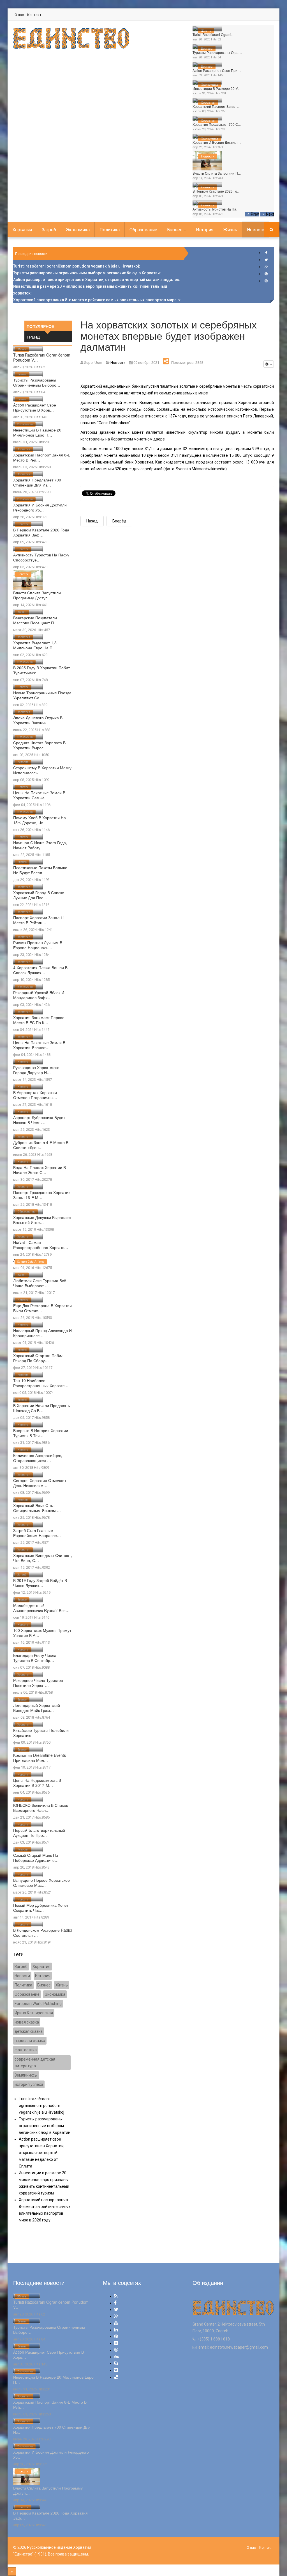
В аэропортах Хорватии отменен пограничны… (35, 1095)
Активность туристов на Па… (216, 209)
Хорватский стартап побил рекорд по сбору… (38, 1358)
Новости (208, 157)
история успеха (29, 2084)
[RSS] (116, 2296)
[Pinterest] (266, 274)
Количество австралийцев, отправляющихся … (38, 1458)
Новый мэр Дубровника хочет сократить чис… (41, 1908)
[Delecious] (116, 2377)
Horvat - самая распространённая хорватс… (41, 1245)
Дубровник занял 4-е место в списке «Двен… (41, 1145)
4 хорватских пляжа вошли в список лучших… (40, 970)
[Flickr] (116, 2343)
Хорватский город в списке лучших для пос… (39, 895)
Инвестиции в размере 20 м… (217, 88)
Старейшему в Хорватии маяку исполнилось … (42, 770)
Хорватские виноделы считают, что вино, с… (43, 1558)
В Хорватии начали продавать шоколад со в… (41, 1408)
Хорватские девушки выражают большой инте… (42, 1220)
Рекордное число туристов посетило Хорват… (38, 1683)
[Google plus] (266, 267)
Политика (110, 230)
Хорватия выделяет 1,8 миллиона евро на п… (35, 645)
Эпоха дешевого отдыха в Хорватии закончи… (38, 720)
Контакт (34, 15)
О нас (19, 15)
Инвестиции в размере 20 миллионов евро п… (37, 432)
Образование (143, 230)
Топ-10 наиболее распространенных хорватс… (41, 1383)
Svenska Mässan (191, 469)
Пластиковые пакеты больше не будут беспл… (40, 870)
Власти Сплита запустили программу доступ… (37, 595)
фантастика (26, 2050)
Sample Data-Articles (31, 1262)
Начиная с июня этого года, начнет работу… (40, 845)
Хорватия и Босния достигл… (217, 142)
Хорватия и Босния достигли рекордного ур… (40, 507)
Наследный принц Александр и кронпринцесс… (42, 1333)
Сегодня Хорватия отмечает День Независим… (40, 1483)
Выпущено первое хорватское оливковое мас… (41, 1883)
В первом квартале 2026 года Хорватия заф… (41, 532)
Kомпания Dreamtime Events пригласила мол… (40, 1758)
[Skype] (116, 2363)
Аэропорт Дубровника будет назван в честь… (39, 1120)
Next (270, 214)
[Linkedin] (116, 2330)
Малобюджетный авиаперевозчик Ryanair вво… (41, 1608)
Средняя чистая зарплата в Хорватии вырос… (39, 745)
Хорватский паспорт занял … (217, 106)
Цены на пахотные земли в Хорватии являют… (39, 1045)
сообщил (262, 455)
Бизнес (207, 49)
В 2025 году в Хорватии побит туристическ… (41, 670)
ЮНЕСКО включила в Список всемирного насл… (40, 1808)
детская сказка (29, 2031)
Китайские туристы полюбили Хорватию (41, 1733)
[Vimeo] (116, 2370)
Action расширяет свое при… (217, 70)
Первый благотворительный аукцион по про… (39, 1833)
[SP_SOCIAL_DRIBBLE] (266, 281)
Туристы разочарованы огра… (217, 52)
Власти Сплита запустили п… (217, 173)
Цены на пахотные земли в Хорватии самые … (39, 795)
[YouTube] (116, 2323)
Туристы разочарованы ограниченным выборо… (37, 382)
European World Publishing (38, 2004)
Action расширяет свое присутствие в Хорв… (35, 407)
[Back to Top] (12, 2572)
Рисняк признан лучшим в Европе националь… (38, 945)
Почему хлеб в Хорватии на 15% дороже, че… (40, 820)
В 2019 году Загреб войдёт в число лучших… (40, 1583)
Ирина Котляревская (34, 2013)
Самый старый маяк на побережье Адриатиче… (36, 1858)
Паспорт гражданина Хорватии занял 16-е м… (42, 1195)
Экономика (210, 85)
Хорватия (208, 103)
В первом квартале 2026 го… (217, 191)
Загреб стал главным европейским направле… (37, 1533)
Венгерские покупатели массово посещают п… (35, 620)
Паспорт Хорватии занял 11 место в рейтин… (39, 920)
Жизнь (206, 31)
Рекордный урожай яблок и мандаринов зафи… (39, 995)
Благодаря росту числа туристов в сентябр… (35, 1658)
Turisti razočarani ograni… (214, 34)
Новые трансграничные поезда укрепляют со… (42, 695)
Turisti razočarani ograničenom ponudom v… (42, 357)
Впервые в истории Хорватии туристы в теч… (41, 1433)
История (205, 230)
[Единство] (71, 38)
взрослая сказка (30, 2041)
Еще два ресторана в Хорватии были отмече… (42, 1308)
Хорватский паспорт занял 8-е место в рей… (42, 457)
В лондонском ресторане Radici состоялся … (42, 1933)
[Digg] (117, 2357)
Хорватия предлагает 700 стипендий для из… (37, 482)
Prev (255, 214)
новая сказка (27, 2022)
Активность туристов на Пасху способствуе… (41, 557)
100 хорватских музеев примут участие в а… (42, 1633)
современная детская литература (35, 2063)
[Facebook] (266, 253)
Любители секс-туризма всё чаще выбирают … (40, 1283)
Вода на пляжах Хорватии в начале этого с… (40, 1170)
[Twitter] (266, 260)
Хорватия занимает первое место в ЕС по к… (39, 1020)
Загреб (49, 230)
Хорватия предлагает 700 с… (217, 124)
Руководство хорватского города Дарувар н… (36, 1070)
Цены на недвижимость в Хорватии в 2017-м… (37, 1783)
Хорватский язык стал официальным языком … (37, 1508)
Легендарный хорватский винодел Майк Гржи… (37, 1708)
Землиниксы (26, 2075)
